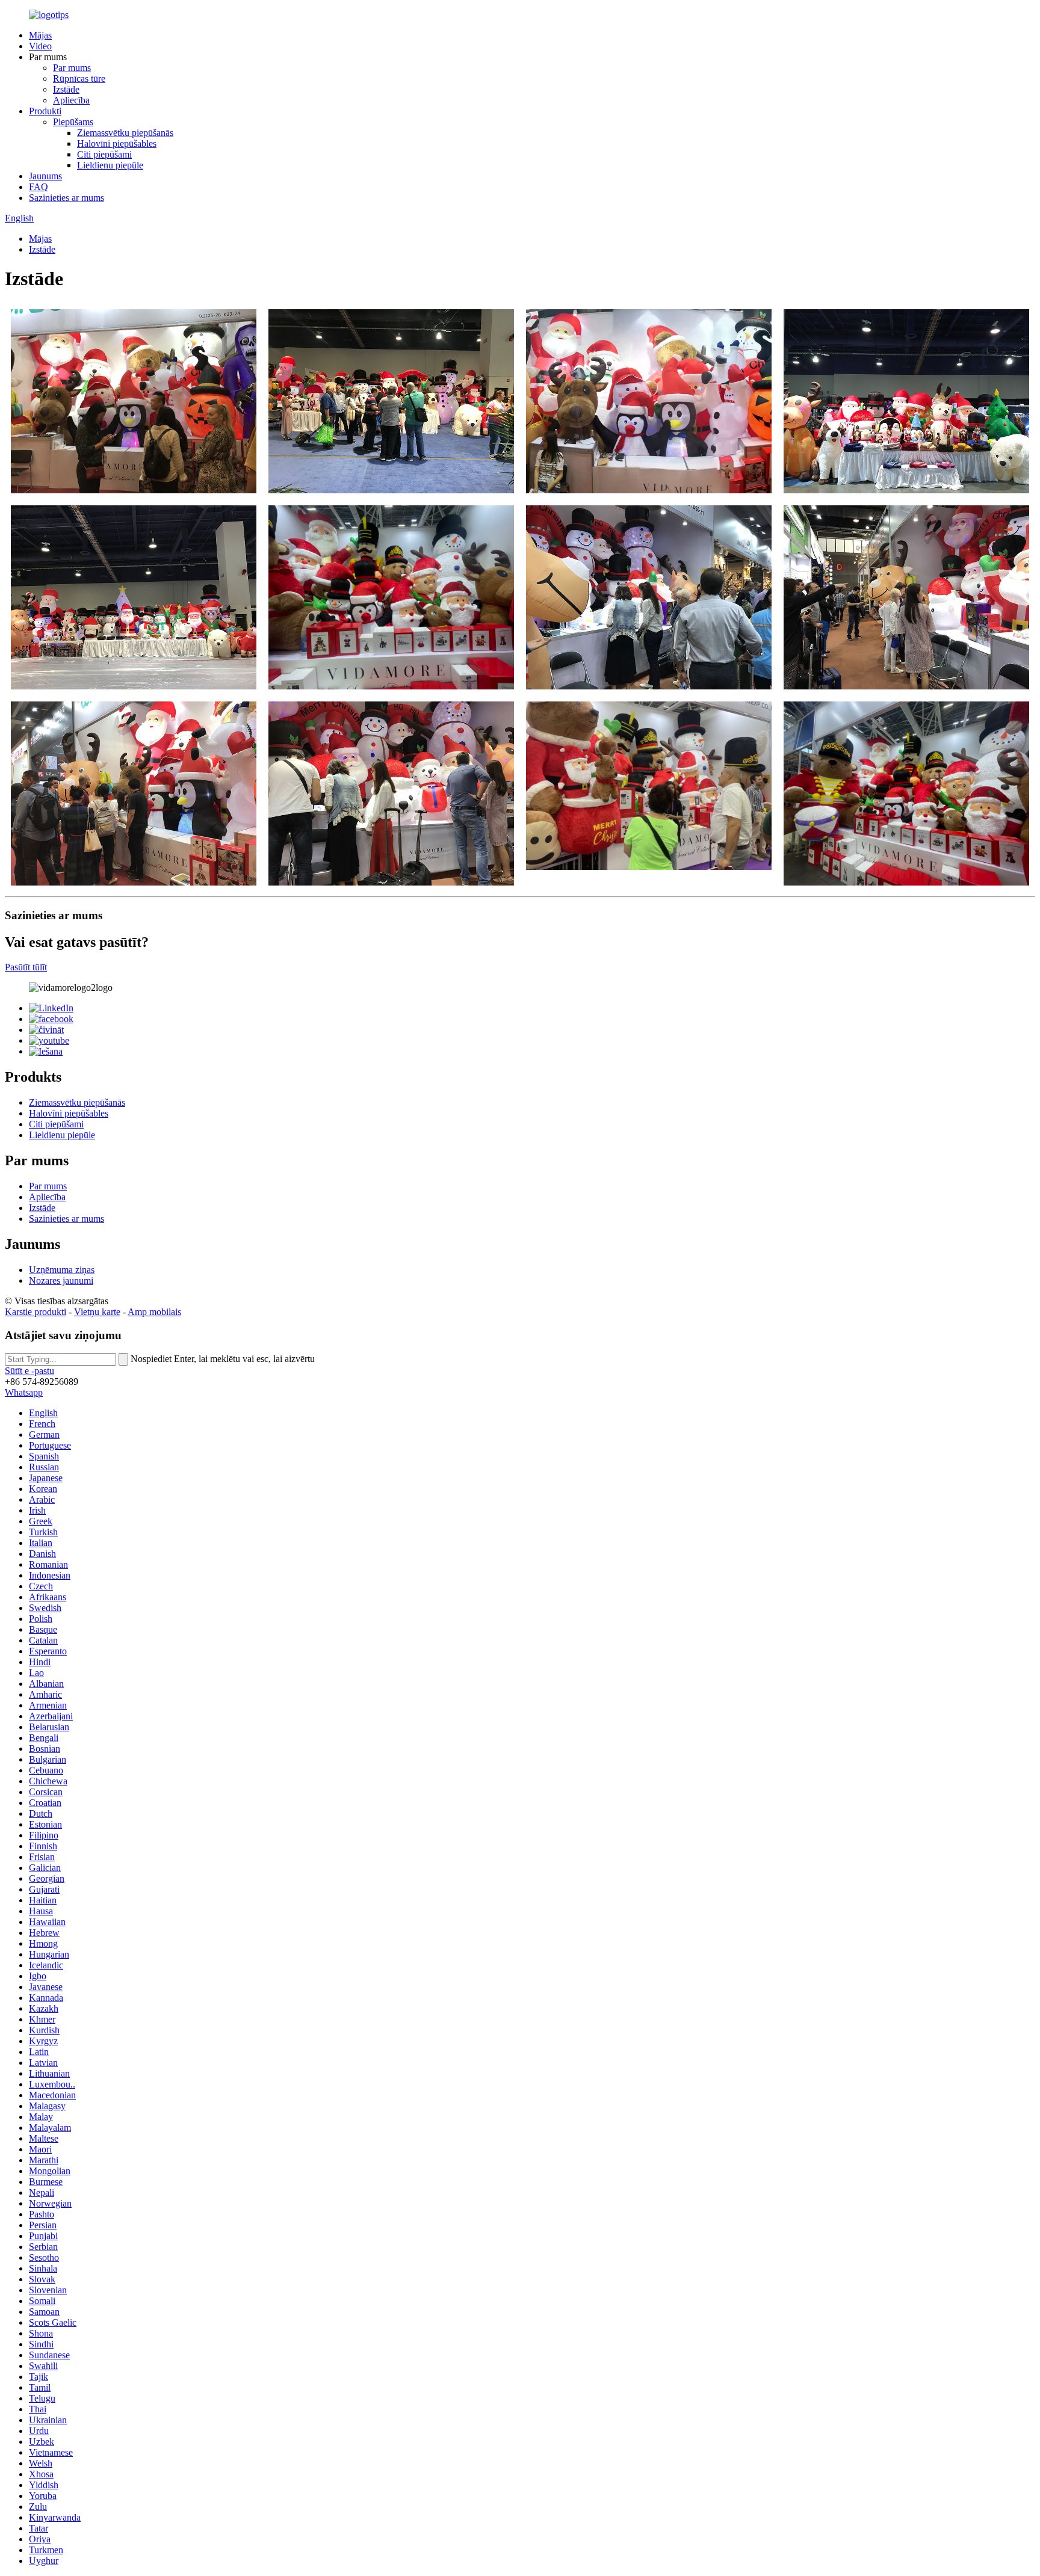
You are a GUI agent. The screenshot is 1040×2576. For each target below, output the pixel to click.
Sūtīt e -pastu (29, 1371)
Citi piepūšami (104, 154)
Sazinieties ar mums (67, 198)
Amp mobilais (154, 1312)
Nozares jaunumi (61, 1280)
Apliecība (71, 100)
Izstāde (66, 89)
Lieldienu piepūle (110, 165)
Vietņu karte (97, 1312)
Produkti (45, 111)
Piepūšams (73, 122)
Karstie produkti (36, 1312)
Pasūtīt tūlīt (26, 967)
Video (40, 46)
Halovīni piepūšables (117, 143)
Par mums (72, 68)
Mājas (40, 35)
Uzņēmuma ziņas (62, 1270)
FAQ (39, 187)
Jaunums (45, 176)
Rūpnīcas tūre (79, 79)
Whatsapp (24, 1392)
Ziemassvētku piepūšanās (125, 133)
